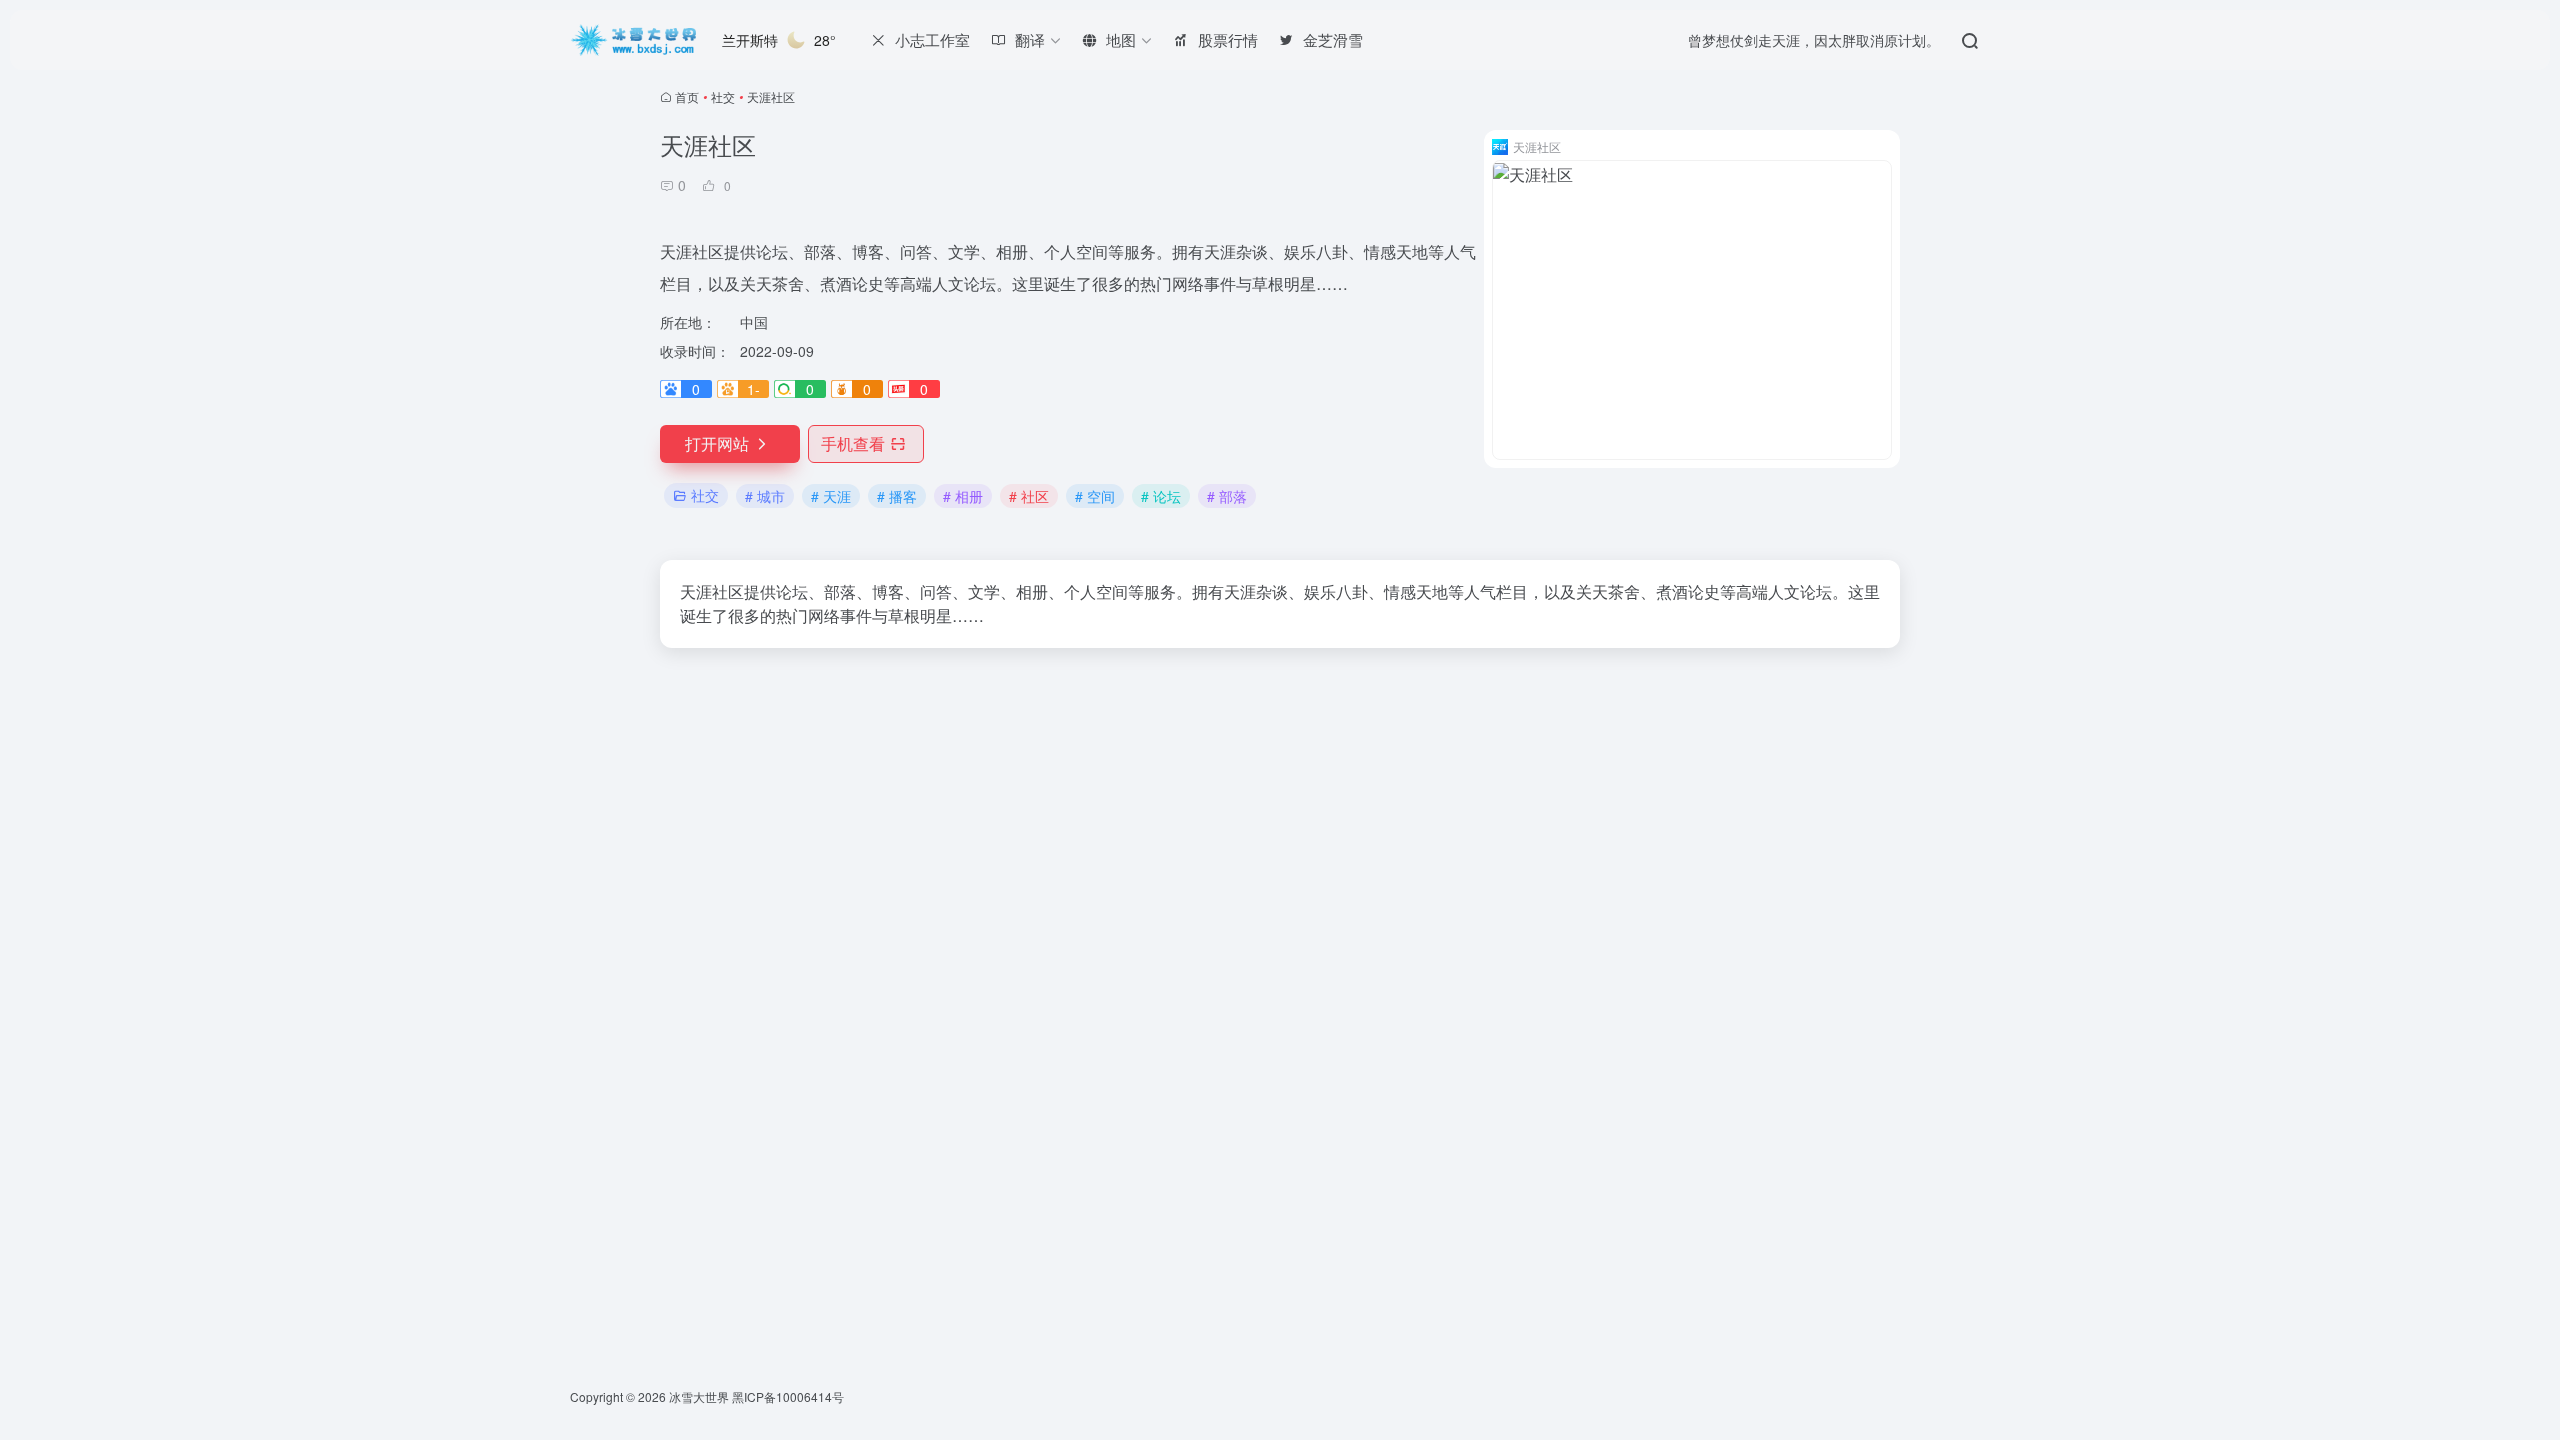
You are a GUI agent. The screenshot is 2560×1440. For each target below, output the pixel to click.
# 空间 (1095, 496)
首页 (687, 96)
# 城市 (765, 496)
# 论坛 (1161, 496)
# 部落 (1227, 496)
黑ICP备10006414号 (788, 1396)
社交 (723, 96)
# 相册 (963, 496)
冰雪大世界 (699, 1396)
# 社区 (1029, 496)
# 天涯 (831, 496)
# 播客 (897, 496)
